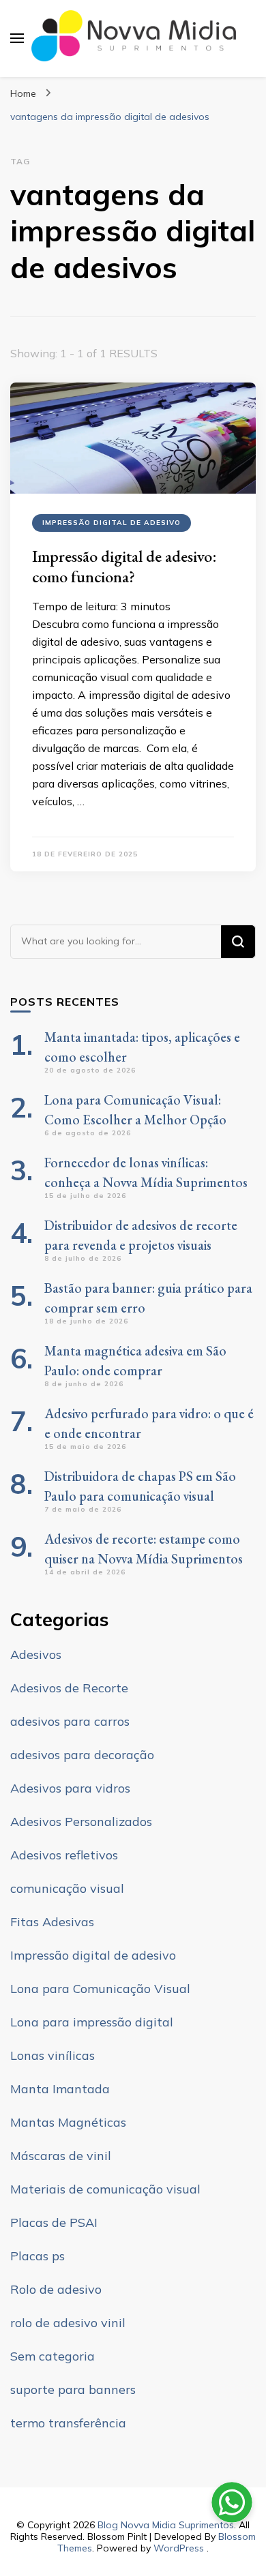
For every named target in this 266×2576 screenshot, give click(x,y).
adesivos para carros (70, 1721)
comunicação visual (67, 1888)
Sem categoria (53, 2356)
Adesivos (36, 1654)
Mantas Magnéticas (68, 2122)
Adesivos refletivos (64, 1855)
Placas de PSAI (54, 2222)
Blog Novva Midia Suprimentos (166, 2525)
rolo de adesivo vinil (68, 2323)
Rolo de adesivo (56, 2289)
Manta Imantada (60, 2089)
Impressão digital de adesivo (112, 523)
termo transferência (68, 2423)
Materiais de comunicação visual (105, 2189)
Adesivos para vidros (70, 1788)
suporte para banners (73, 2390)
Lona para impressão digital (92, 2022)
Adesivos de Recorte (69, 1688)
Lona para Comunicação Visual (100, 1989)
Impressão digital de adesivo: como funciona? (124, 566)
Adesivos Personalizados (81, 1822)
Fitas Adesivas (52, 1922)
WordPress (179, 2548)
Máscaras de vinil (61, 2156)
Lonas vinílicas (53, 2055)
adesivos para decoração (82, 1755)
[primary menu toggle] (17, 38)
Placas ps (38, 2256)
